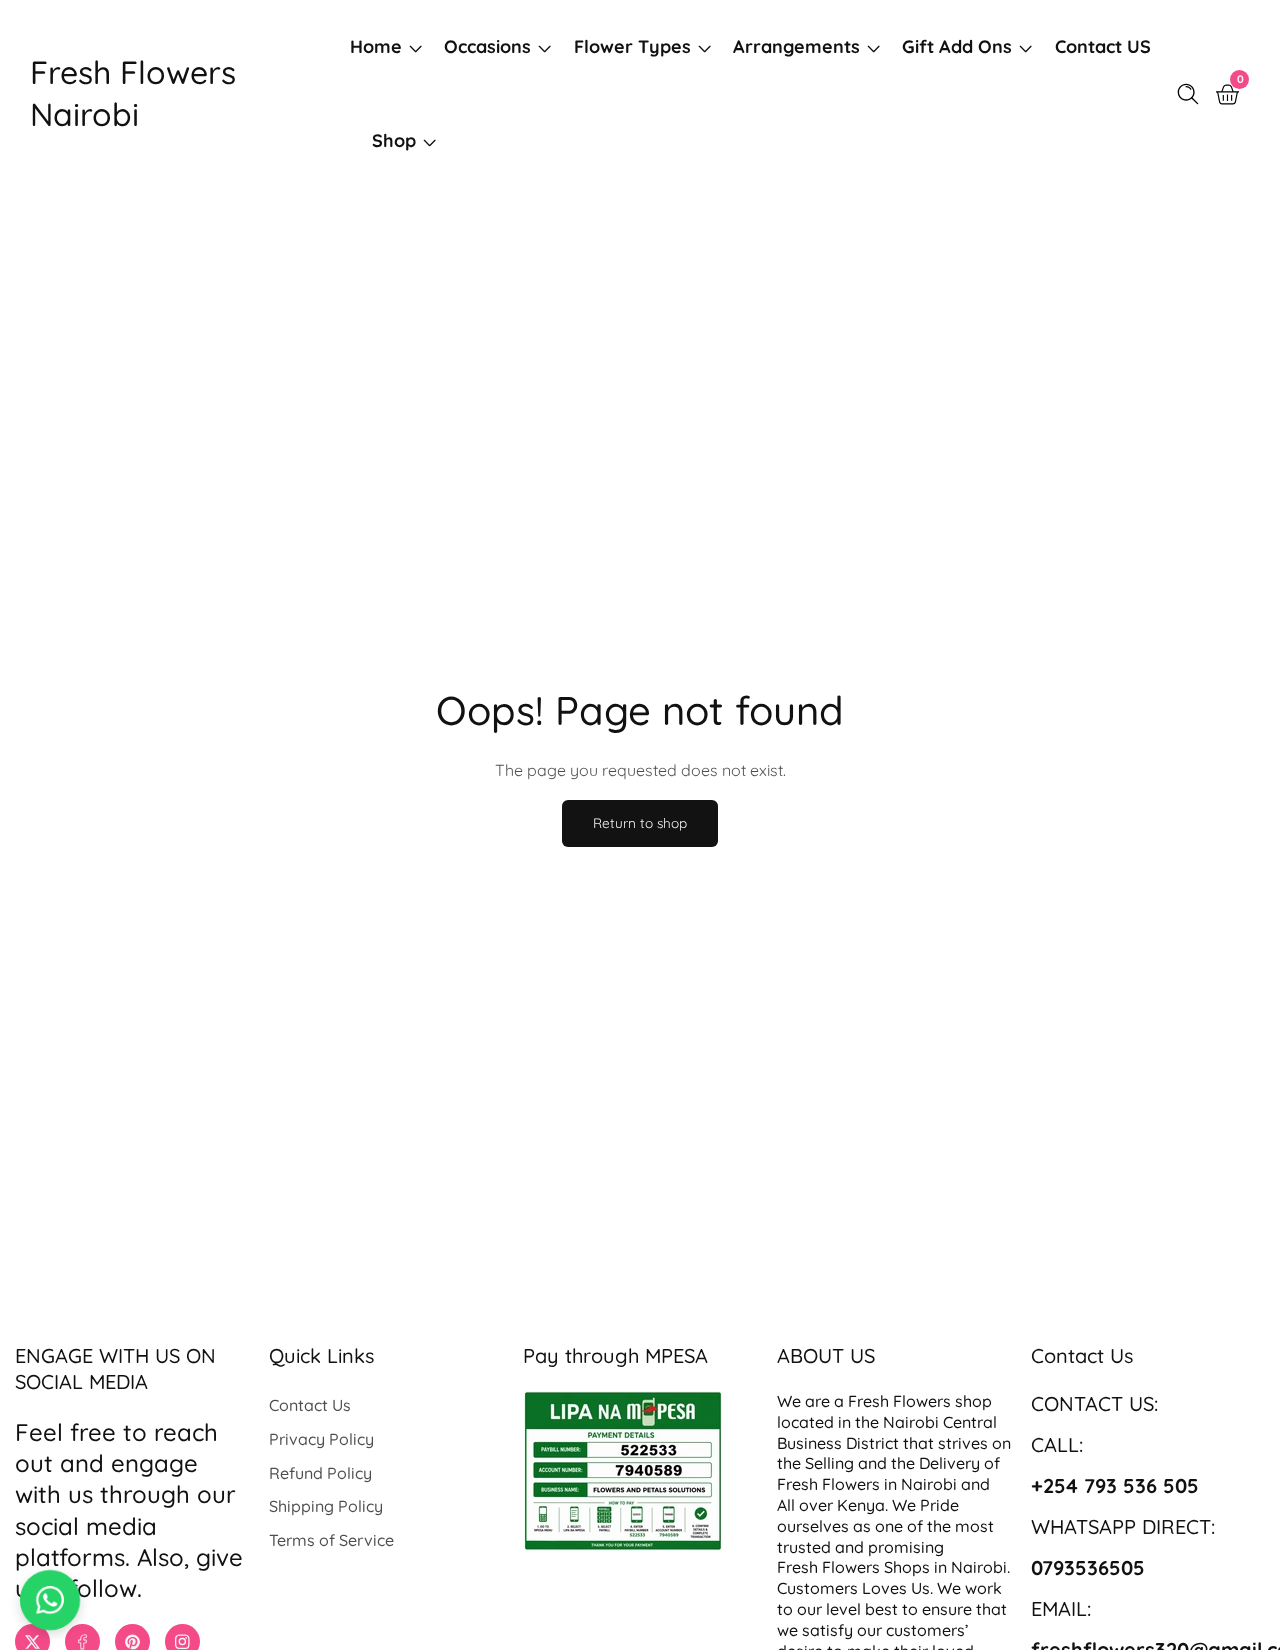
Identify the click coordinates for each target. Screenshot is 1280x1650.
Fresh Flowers (899, 1401)
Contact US (1103, 46)
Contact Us (310, 1405)
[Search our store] (1192, 94)
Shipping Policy (326, 1506)
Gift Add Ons (957, 46)
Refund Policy (320, 1473)
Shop (394, 140)
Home (376, 46)
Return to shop (640, 822)
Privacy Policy (321, 1439)
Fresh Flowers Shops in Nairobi (892, 1567)
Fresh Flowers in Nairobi (867, 1484)
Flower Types (632, 46)
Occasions (487, 46)
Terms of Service (331, 1540)
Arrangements (796, 46)
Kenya (861, 1505)
